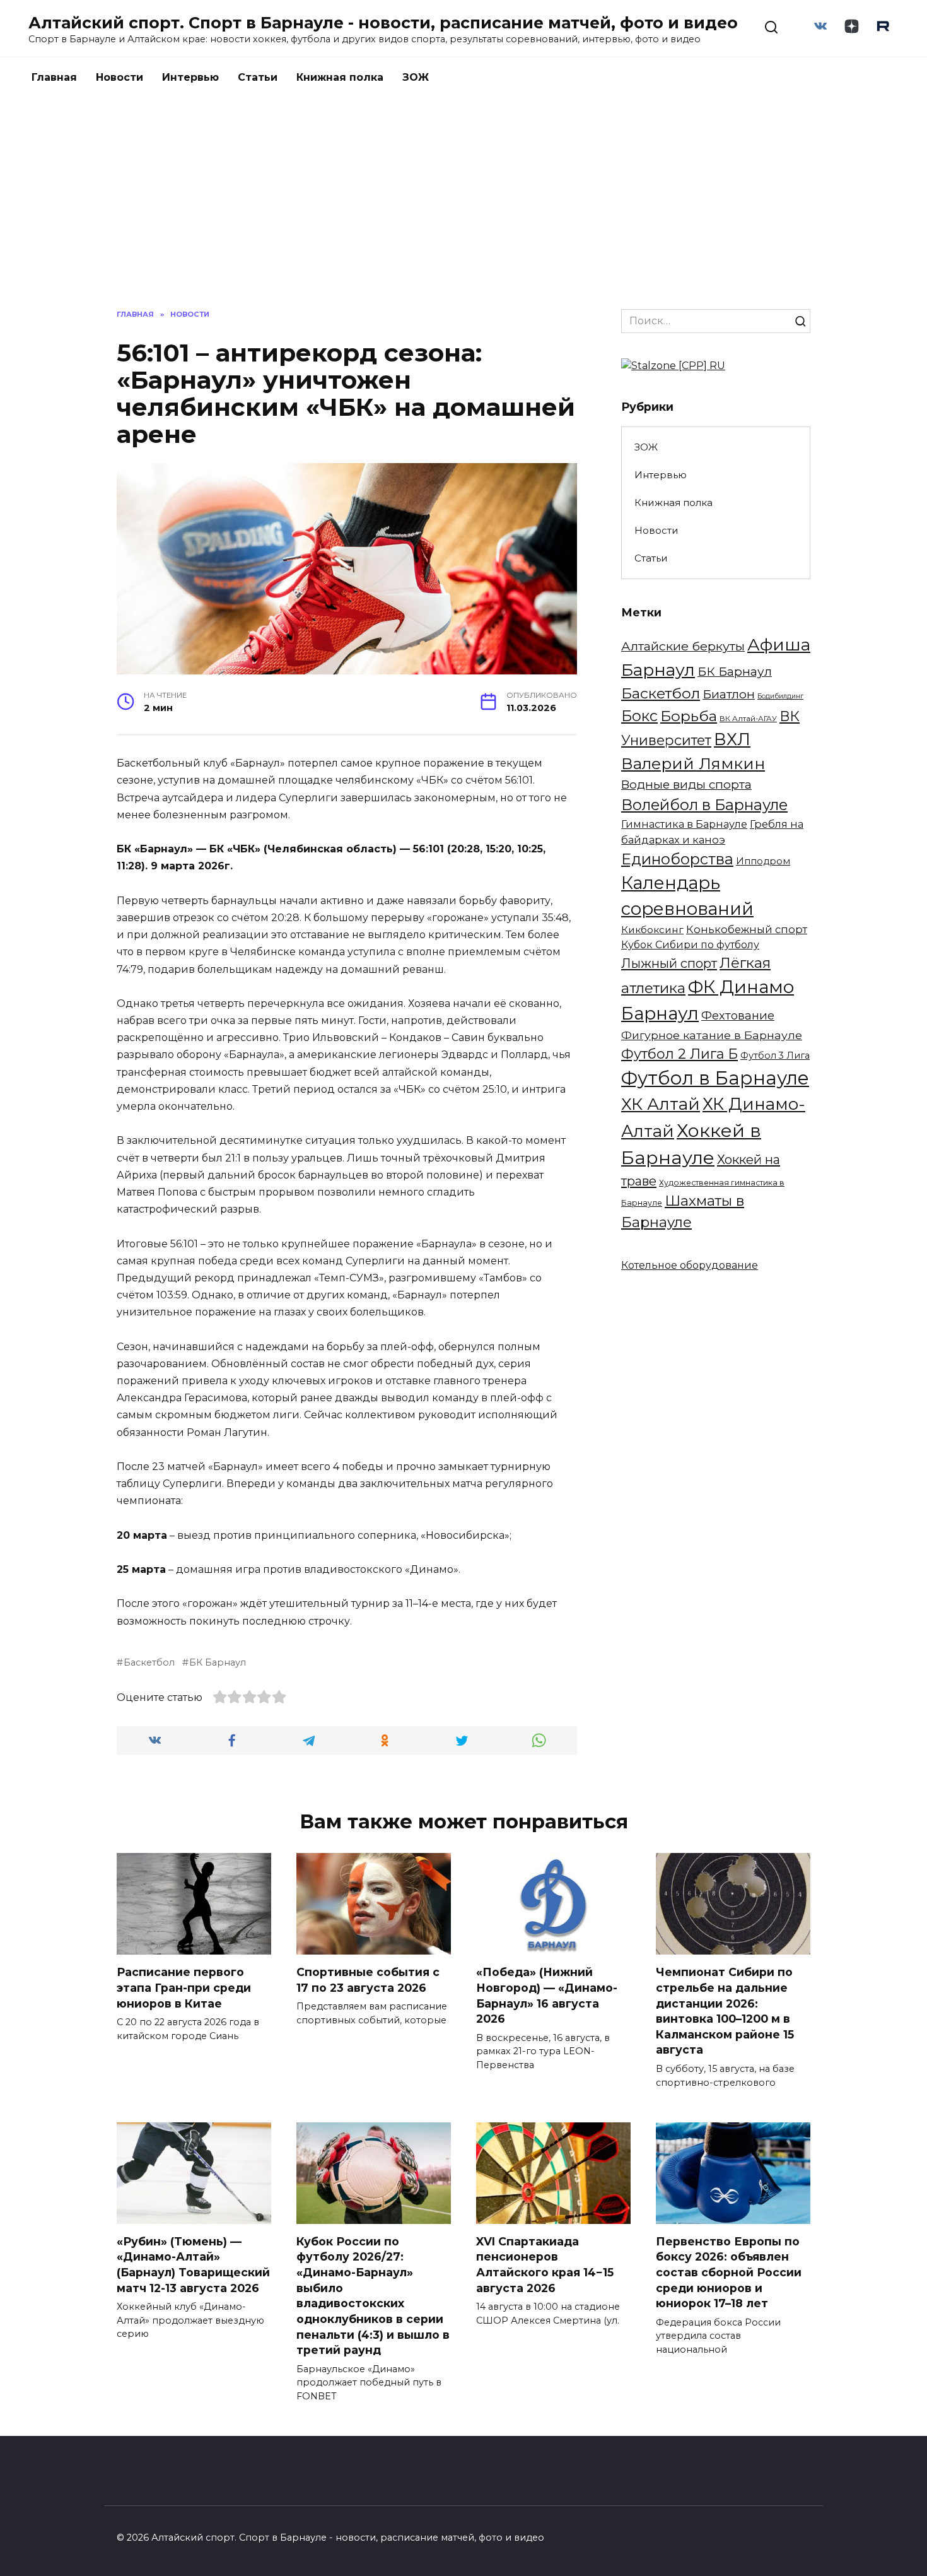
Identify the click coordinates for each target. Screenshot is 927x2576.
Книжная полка (340, 77)
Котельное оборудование (690, 1265)
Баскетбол (149, 1662)
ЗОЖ (416, 77)
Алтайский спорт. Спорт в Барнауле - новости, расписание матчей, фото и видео (383, 23)
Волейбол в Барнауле (704, 805)
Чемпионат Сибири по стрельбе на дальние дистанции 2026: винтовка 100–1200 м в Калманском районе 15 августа (725, 2011)
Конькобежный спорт (747, 929)
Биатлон (729, 694)
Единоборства (677, 859)
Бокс (639, 716)
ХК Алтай (661, 1104)
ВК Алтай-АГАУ (748, 719)
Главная (54, 77)
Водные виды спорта (686, 785)
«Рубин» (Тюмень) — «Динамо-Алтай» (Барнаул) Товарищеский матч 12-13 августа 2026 (193, 2265)
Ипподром (763, 861)
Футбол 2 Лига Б (679, 1054)
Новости (120, 77)
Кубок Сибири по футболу (690, 945)
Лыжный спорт (669, 963)
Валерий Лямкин (693, 763)
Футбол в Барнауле (715, 1078)
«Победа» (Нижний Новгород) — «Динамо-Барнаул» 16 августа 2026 (547, 1995)
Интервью (190, 77)
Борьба (689, 716)
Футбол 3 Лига (775, 1056)
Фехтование (738, 1015)
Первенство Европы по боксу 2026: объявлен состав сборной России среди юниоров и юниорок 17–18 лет (729, 2273)
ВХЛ (732, 739)
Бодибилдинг (780, 696)
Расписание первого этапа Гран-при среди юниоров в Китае (184, 1987)
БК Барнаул (218, 1662)
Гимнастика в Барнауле (684, 824)
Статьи (258, 77)
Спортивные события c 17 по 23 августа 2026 (368, 1980)
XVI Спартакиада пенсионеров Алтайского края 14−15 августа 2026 (545, 2265)
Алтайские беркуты (683, 646)
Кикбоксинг (652, 930)
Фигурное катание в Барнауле (712, 1035)
